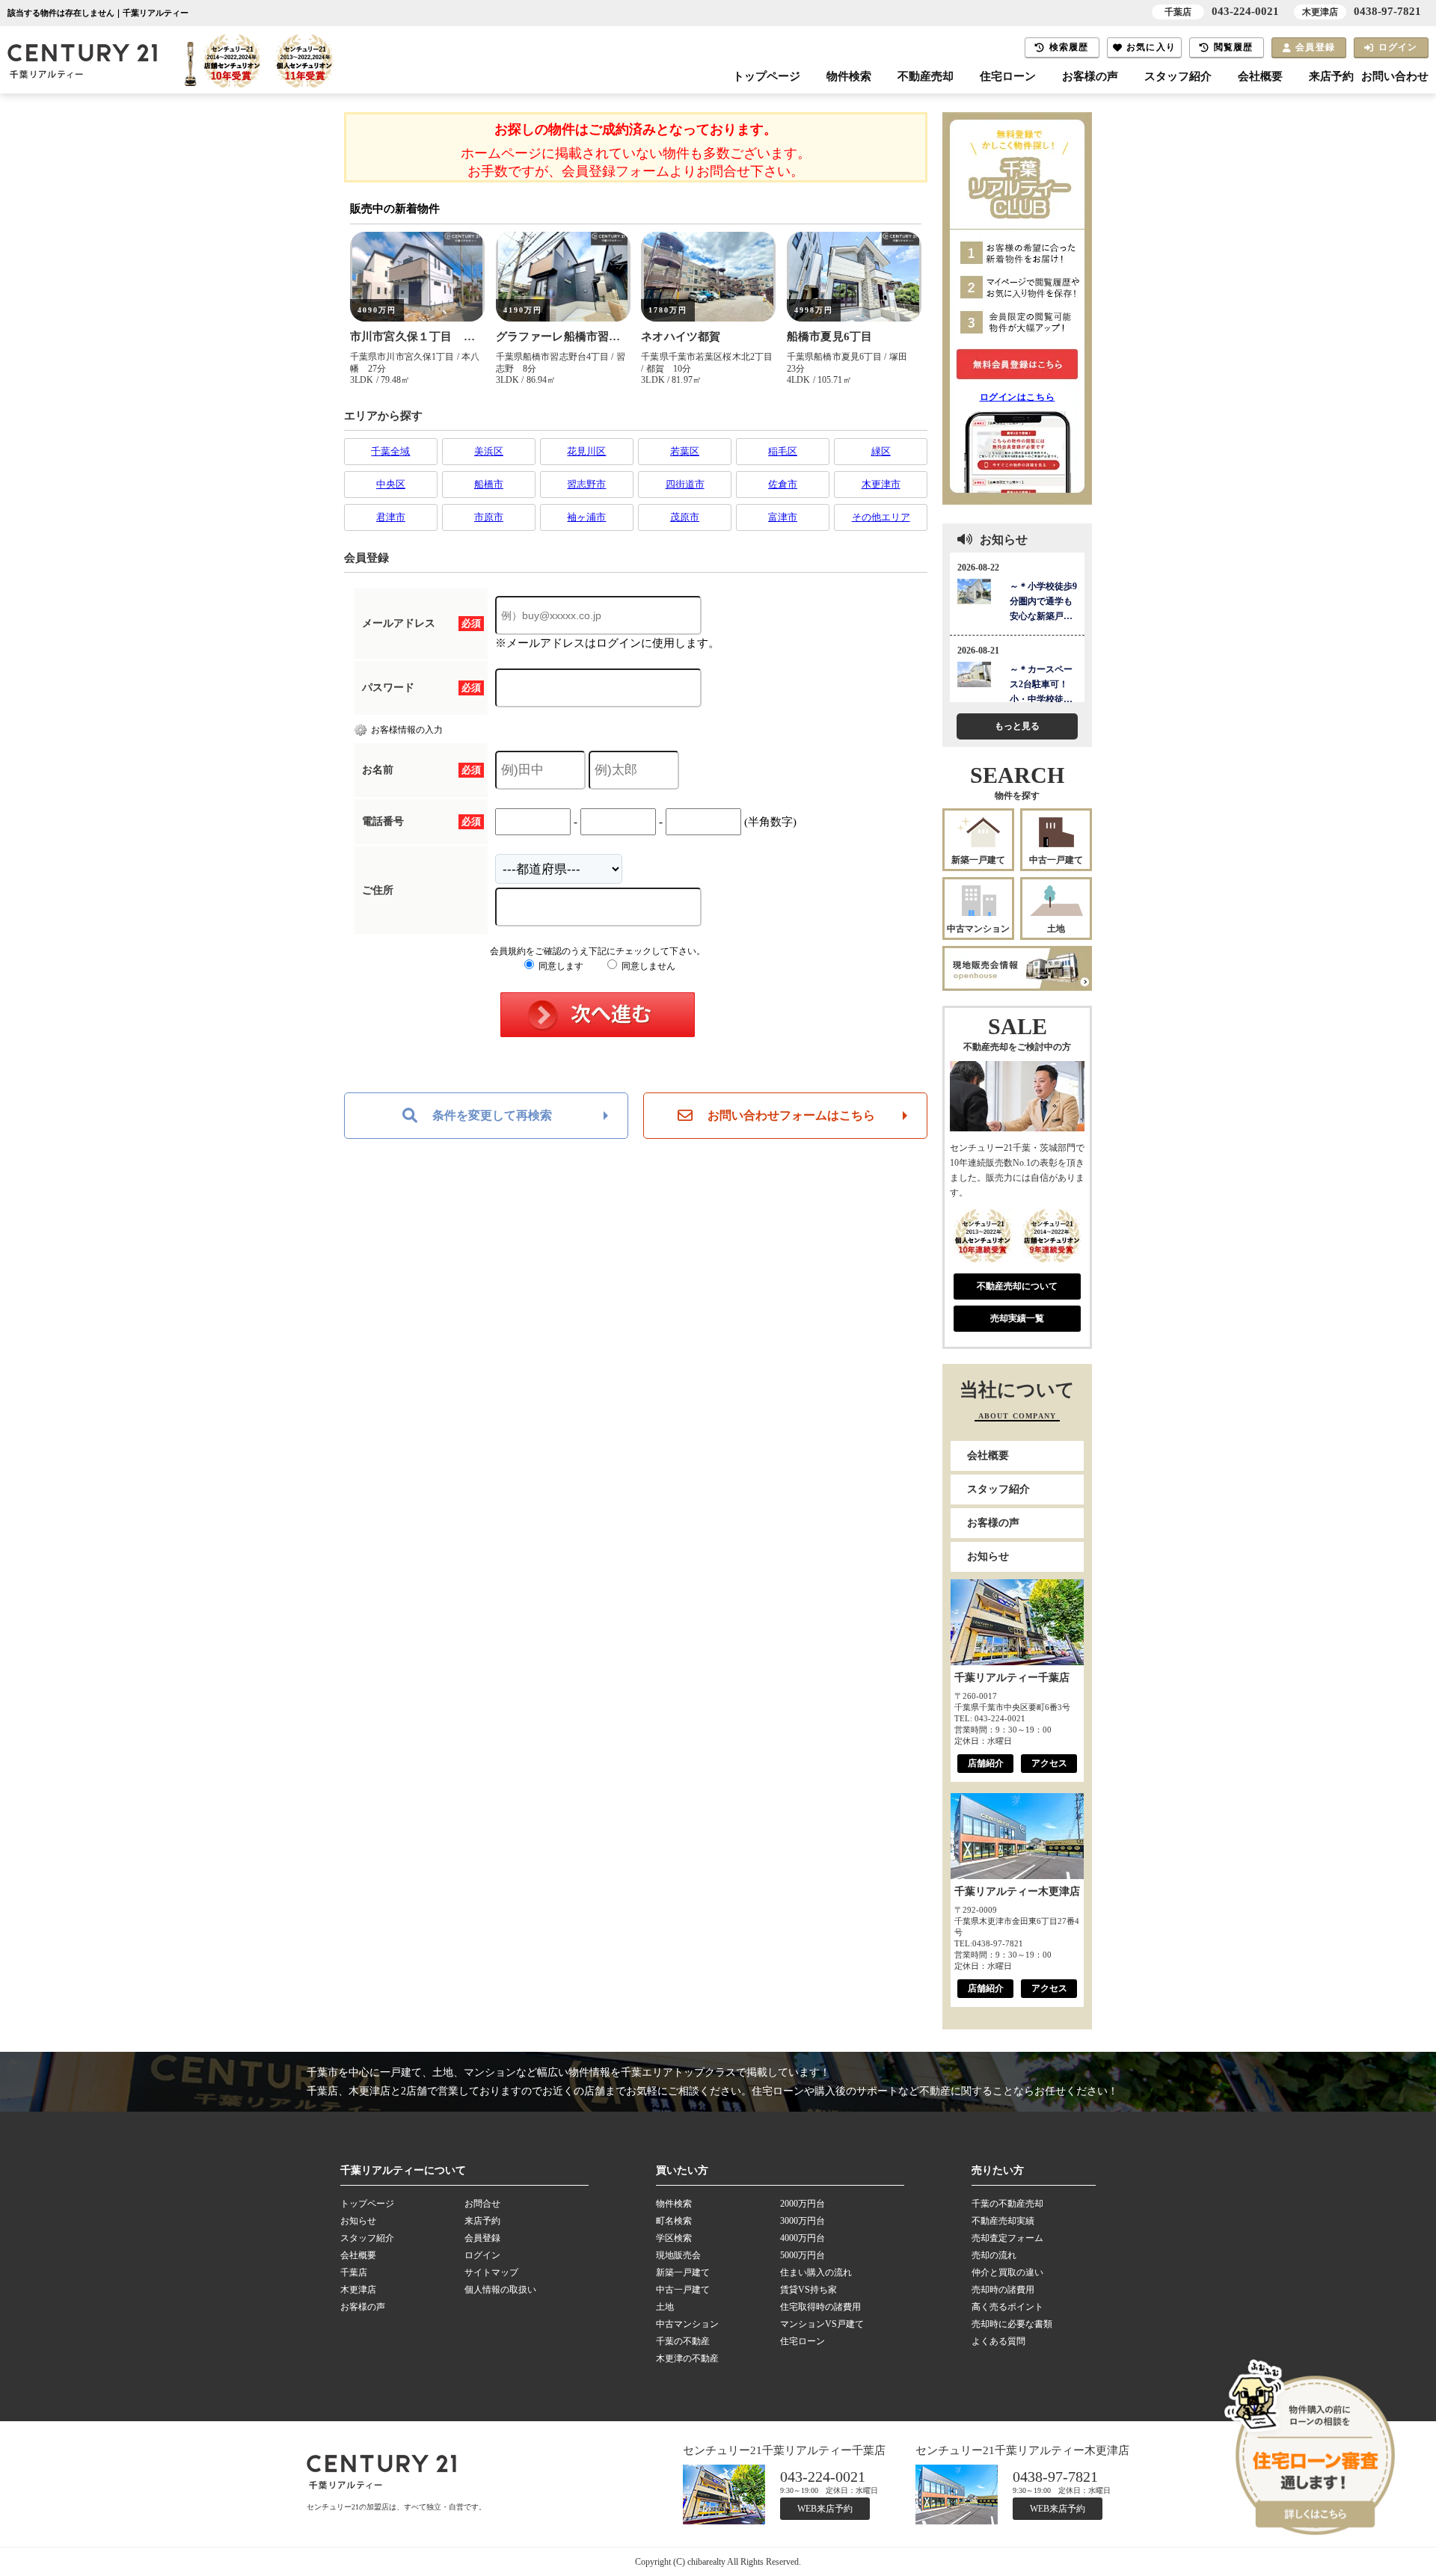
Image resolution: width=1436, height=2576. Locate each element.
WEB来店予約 (825, 2509)
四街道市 (685, 484)
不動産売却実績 (1003, 2221)
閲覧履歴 (1234, 47)
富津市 (783, 517)
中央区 (391, 484)
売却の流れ (994, 2255)
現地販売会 (678, 2255)
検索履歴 (1069, 47)
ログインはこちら (1018, 397)
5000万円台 (803, 2255)
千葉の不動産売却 (1007, 2204)
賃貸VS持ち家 (808, 2290)
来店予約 (1331, 76)
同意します (560, 966)
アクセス (1049, 1763)
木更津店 (358, 2290)
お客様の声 (1090, 76)
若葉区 (685, 451)
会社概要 (1260, 76)
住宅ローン (1008, 76)
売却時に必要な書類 (1012, 2324)
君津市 (391, 517)
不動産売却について (1017, 1286)
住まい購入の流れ (816, 2272)
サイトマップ (491, 2272)
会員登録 (1315, 47)
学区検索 (674, 2238)
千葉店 (354, 2272)
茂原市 (685, 517)
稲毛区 (783, 451)
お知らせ (988, 1556)
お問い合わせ (1395, 76)
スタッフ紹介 (1178, 76)
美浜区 (489, 451)
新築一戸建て (978, 860)
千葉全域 (390, 451)
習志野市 (586, 484)
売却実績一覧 (1017, 1318)
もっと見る (1017, 726)
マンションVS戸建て (822, 2324)
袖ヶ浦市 (586, 517)
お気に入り (1151, 47)
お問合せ (482, 2204)
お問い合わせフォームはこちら (791, 1115)
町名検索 (674, 2221)
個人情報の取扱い (500, 2290)
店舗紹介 (986, 1763)
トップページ (767, 76)
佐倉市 (783, 484)
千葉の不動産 (683, 2341)
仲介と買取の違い (1007, 2272)
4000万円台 (803, 2238)
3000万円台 (803, 2221)
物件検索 (849, 76)
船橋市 (489, 484)
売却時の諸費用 (1003, 2290)
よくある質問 (998, 2341)
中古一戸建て (1056, 860)
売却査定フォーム (1007, 2238)
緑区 (881, 451)
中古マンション (978, 929)
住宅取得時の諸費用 (820, 2307)
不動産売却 (926, 76)
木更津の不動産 (687, 2358)
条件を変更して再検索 (492, 1115)
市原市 (489, 517)
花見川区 (586, 451)
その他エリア (881, 517)
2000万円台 (803, 2204)
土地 (1056, 929)
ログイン (1398, 47)
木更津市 (881, 484)
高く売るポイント (1007, 2307)
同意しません (647, 966)
